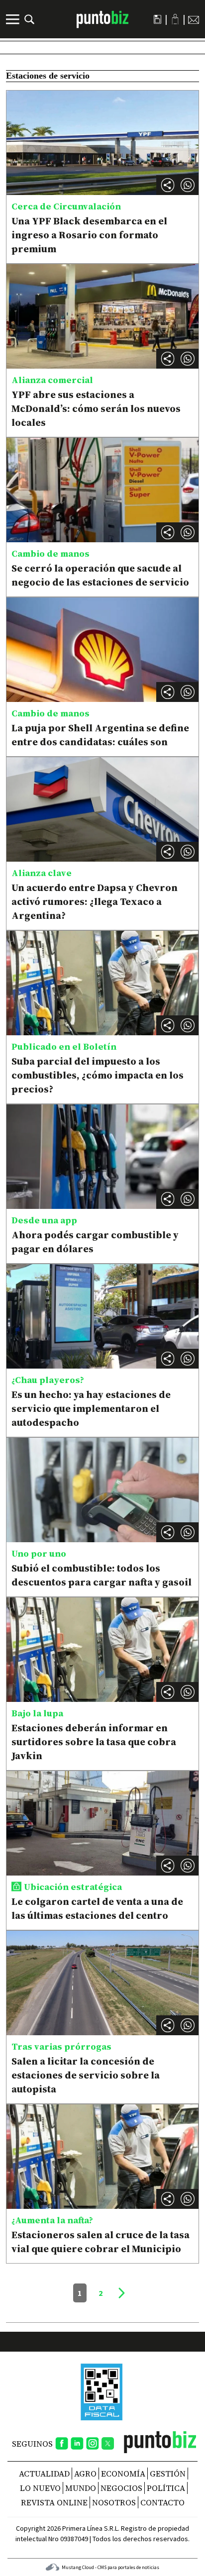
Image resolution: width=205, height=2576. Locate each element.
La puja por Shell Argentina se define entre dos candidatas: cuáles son (100, 735)
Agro (85, 2474)
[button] (188, 185)
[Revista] (157, 19)
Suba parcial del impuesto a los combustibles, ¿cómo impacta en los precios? (98, 1075)
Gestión (168, 2474)
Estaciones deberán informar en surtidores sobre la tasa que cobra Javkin (94, 1742)
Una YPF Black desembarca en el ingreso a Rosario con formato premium (89, 235)
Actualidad (44, 2474)
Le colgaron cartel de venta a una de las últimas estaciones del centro (97, 1908)
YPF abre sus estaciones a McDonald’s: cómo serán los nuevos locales (96, 408)
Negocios (121, 2488)
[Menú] (14, 19)
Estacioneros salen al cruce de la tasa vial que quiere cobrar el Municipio (101, 2242)
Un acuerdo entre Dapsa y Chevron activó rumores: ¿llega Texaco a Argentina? (95, 901)
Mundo (81, 2488)
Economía (123, 2474)
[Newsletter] (194, 19)
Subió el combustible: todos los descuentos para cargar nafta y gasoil (102, 1575)
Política (166, 2488)
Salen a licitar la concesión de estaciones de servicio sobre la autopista (86, 2075)
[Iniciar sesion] (175, 19)
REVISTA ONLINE (54, 2502)
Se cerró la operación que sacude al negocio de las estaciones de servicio (100, 575)
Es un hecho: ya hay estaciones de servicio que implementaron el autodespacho (91, 1408)
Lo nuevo (40, 2488)
